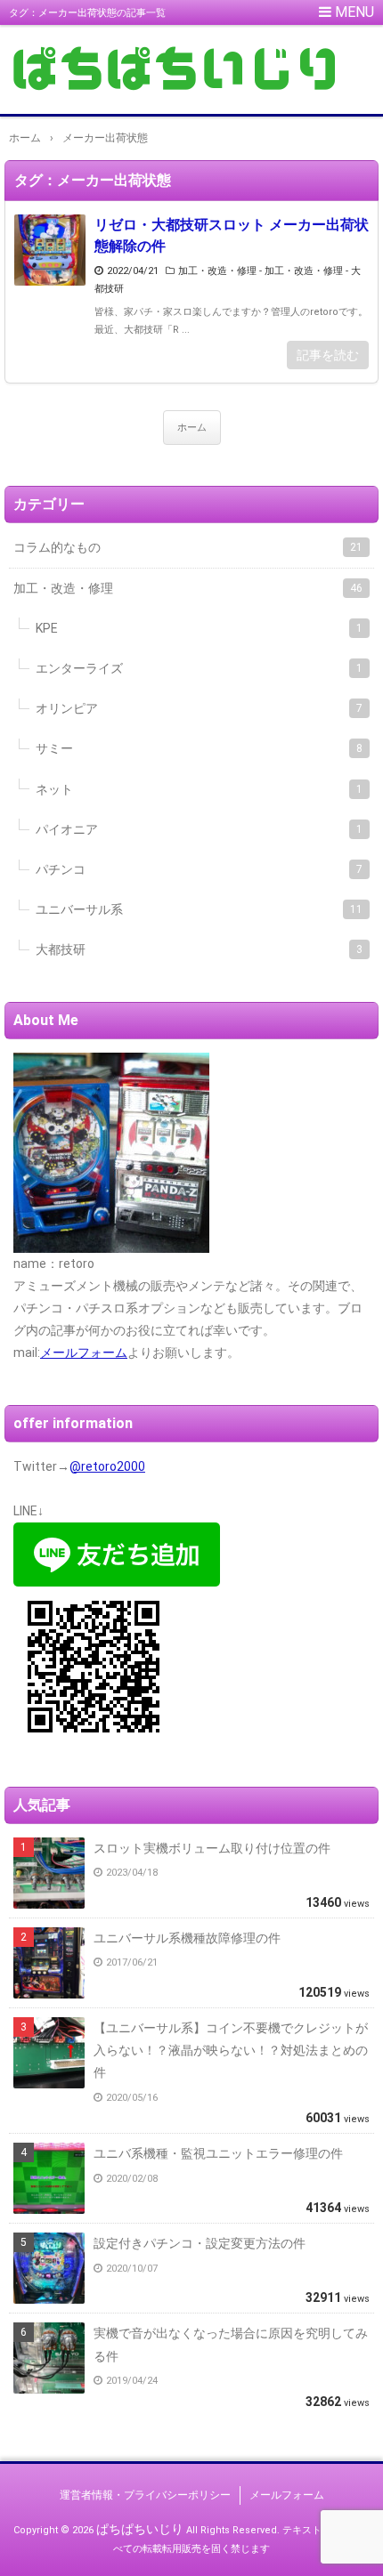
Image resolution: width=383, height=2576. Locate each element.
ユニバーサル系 (199, 909)
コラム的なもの (188, 547)
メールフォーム (84, 1353)
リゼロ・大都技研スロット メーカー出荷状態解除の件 (232, 235)
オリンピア (199, 708)
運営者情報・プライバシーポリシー (145, 2495)
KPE (199, 628)
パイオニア (199, 829)
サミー (199, 748)
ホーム (192, 428)
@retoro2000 (107, 1466)
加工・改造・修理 (217, 271)
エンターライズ (199, 668)
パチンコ (199, 869)
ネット (199, 789)
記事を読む (328, 355)
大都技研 (199, 949)
